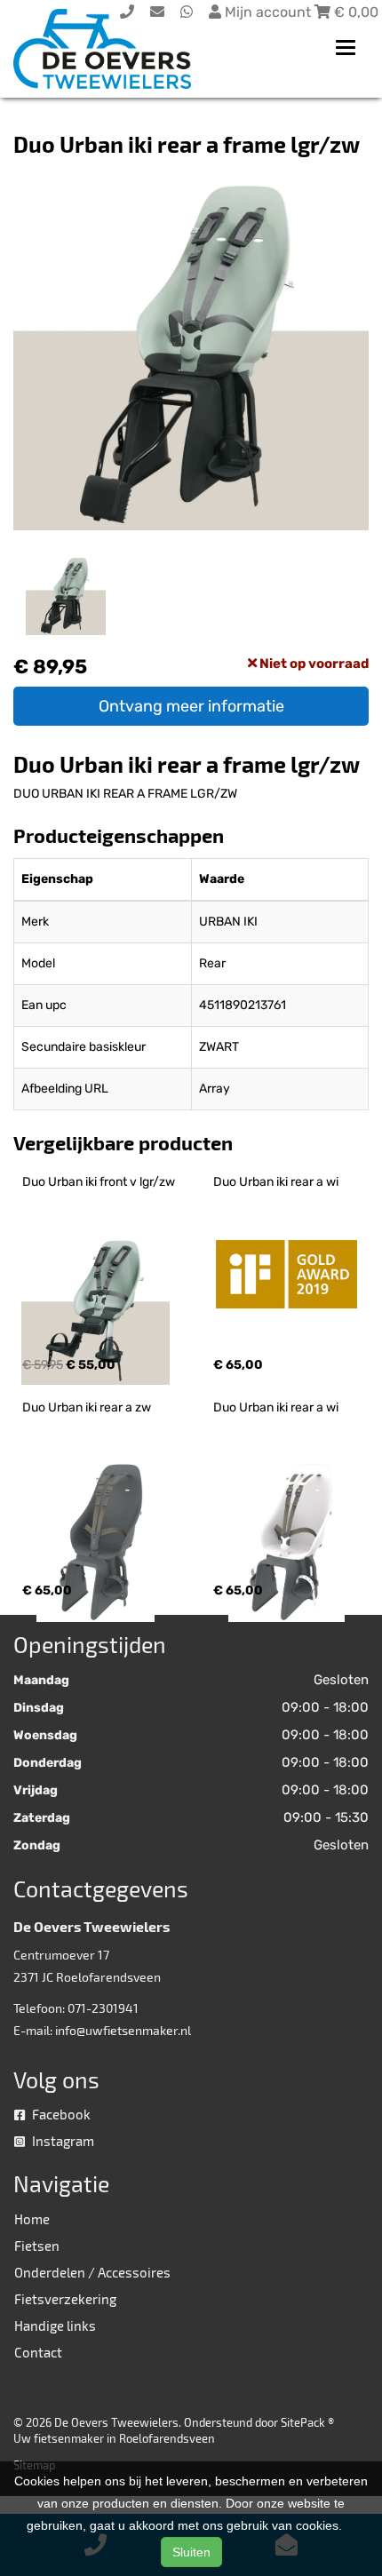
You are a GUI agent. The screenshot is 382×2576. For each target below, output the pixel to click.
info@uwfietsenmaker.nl (123, 2030)
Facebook (60, 2114)
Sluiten (191, 2552)
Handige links (55, 2326)
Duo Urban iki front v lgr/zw (99, 1182)
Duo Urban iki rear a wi (276, 1182)
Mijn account (268, 12)
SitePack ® (307, 2422)
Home (32, 2219)
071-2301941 (103, 2008)
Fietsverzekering (65, 2299)
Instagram (62, 2141)
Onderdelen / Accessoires (92, 2272)
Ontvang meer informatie (191, 706)
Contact (38, 2352)
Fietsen (37, 2246)
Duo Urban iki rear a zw (87, 1407)
